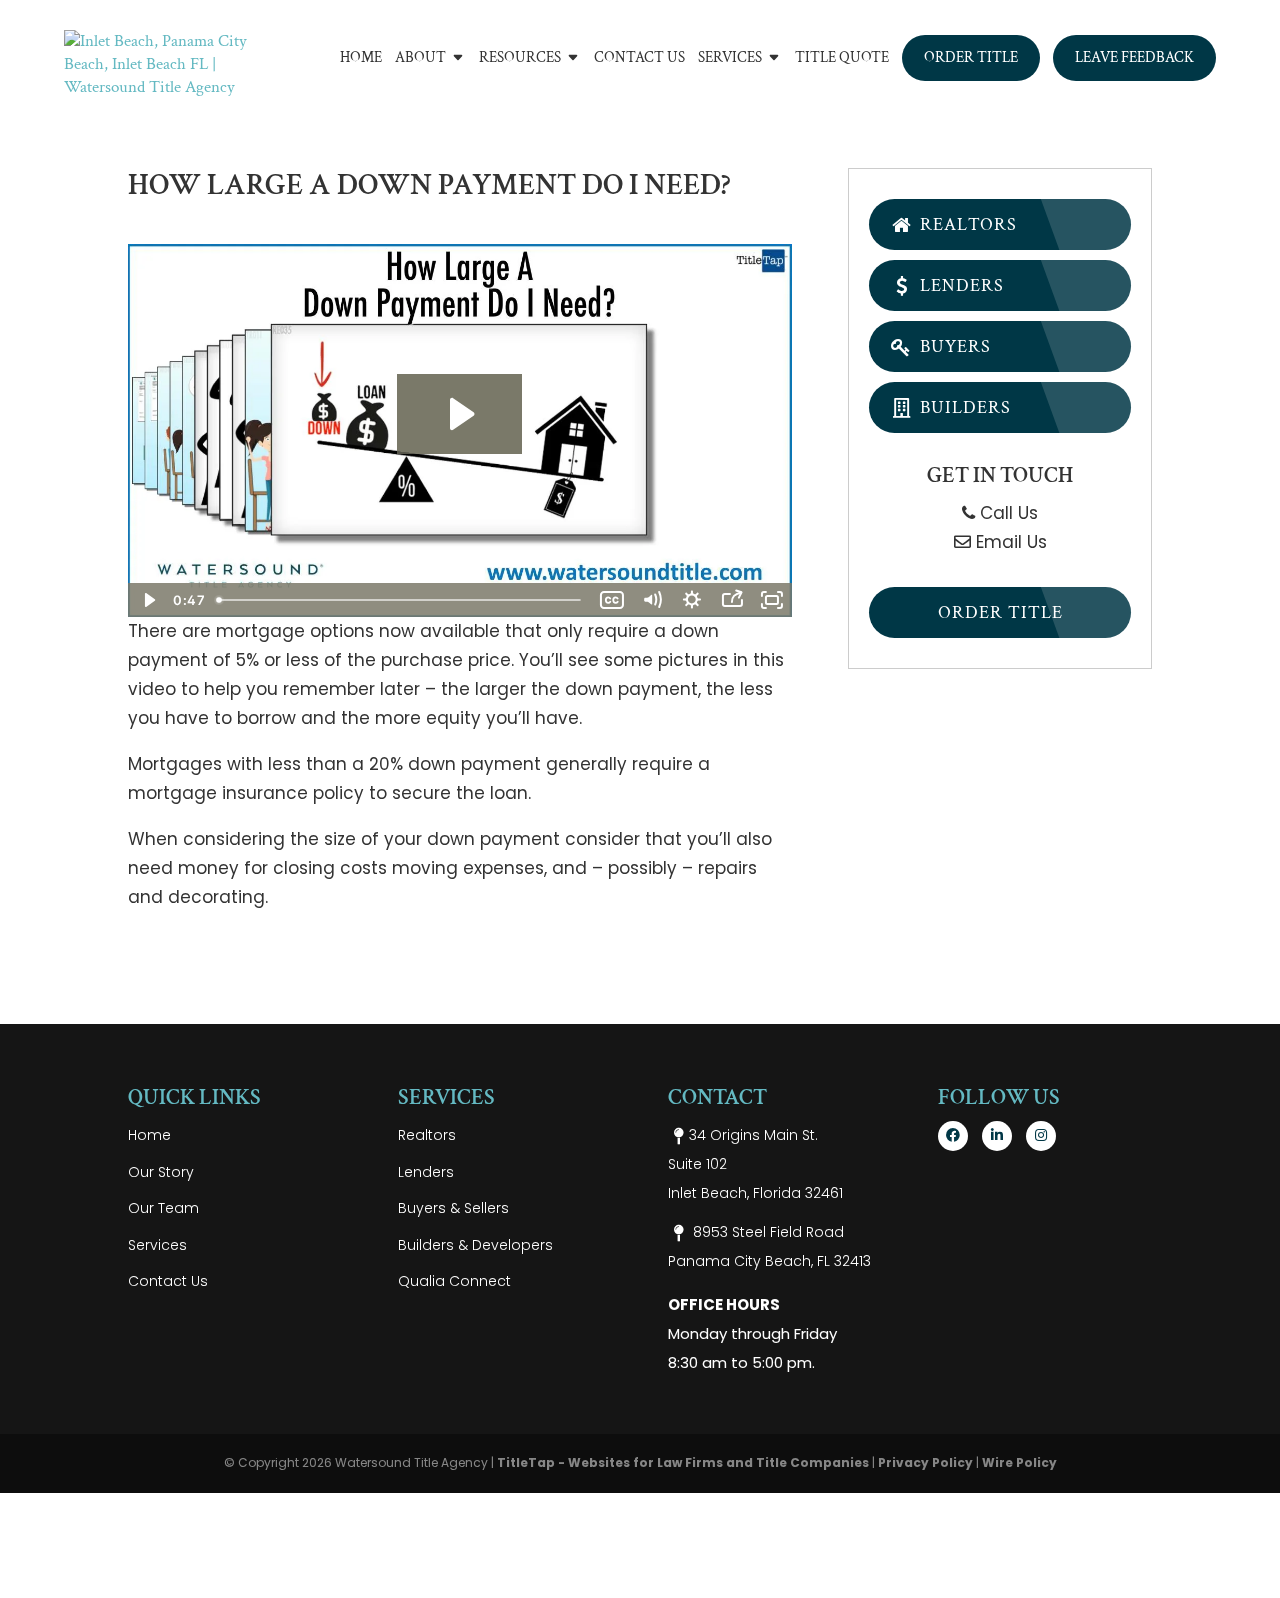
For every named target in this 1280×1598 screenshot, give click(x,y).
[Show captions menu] (612, 600)
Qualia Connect (454, 1281)
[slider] (400, 600)
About (420, 59)
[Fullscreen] (772, 600)
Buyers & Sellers (453, 1208)
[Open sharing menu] (732, 600)
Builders (963, 407)
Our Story (161, 1172)
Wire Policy (1019, 1462)
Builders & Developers (475, 1245)
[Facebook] (953, 1136)
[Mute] (652, 600)
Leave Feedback (1134, 57)
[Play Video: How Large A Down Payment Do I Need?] (459, 414)
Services (730, 59)
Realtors (966, 224)
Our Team (163, 1208)
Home (361, 59)
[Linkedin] (997, 1136)
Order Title (971, 57)
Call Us (1006, 513)
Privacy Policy (925, 1462)
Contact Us (639, 59)
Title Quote (842, 59)
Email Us (1009, 542)
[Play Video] (148, 600)
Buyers (953, 346)
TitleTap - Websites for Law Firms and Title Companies (683, 1462)
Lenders (959, 285)
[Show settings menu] (692, 600)
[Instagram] (1041, 1136)
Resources (520, 59)
